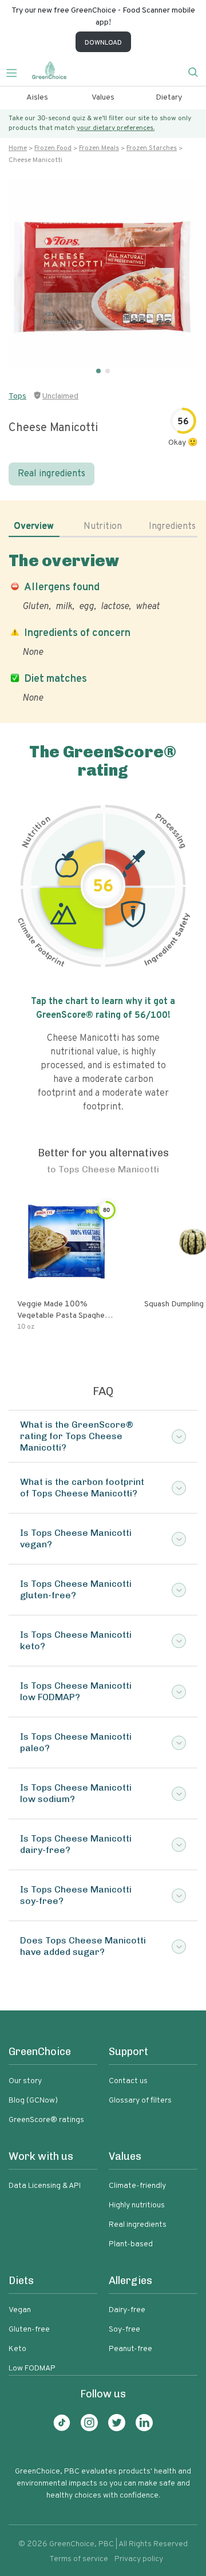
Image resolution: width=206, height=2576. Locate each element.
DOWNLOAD (103, 43)
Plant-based (131, 2244)
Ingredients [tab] (172, 527)
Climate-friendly (137, 2186)
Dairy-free (127, 2310)
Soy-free (124, 2330)
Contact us (128, 2081)
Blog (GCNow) (33, 2101)
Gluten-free (29, 2330)
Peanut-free (130, 2349)
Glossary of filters (140, 2101)
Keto (17, 2349)
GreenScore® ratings (46, 2120)
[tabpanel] (103, 628)
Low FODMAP (32, 2368)
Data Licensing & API (45, 2186)
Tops (17, 396)
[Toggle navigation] (16, 72)
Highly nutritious (137, 2205)
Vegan (20, 2310)
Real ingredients (51, 474)
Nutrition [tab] (103, 527)
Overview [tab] (34, 527)
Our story (25, 2081)
